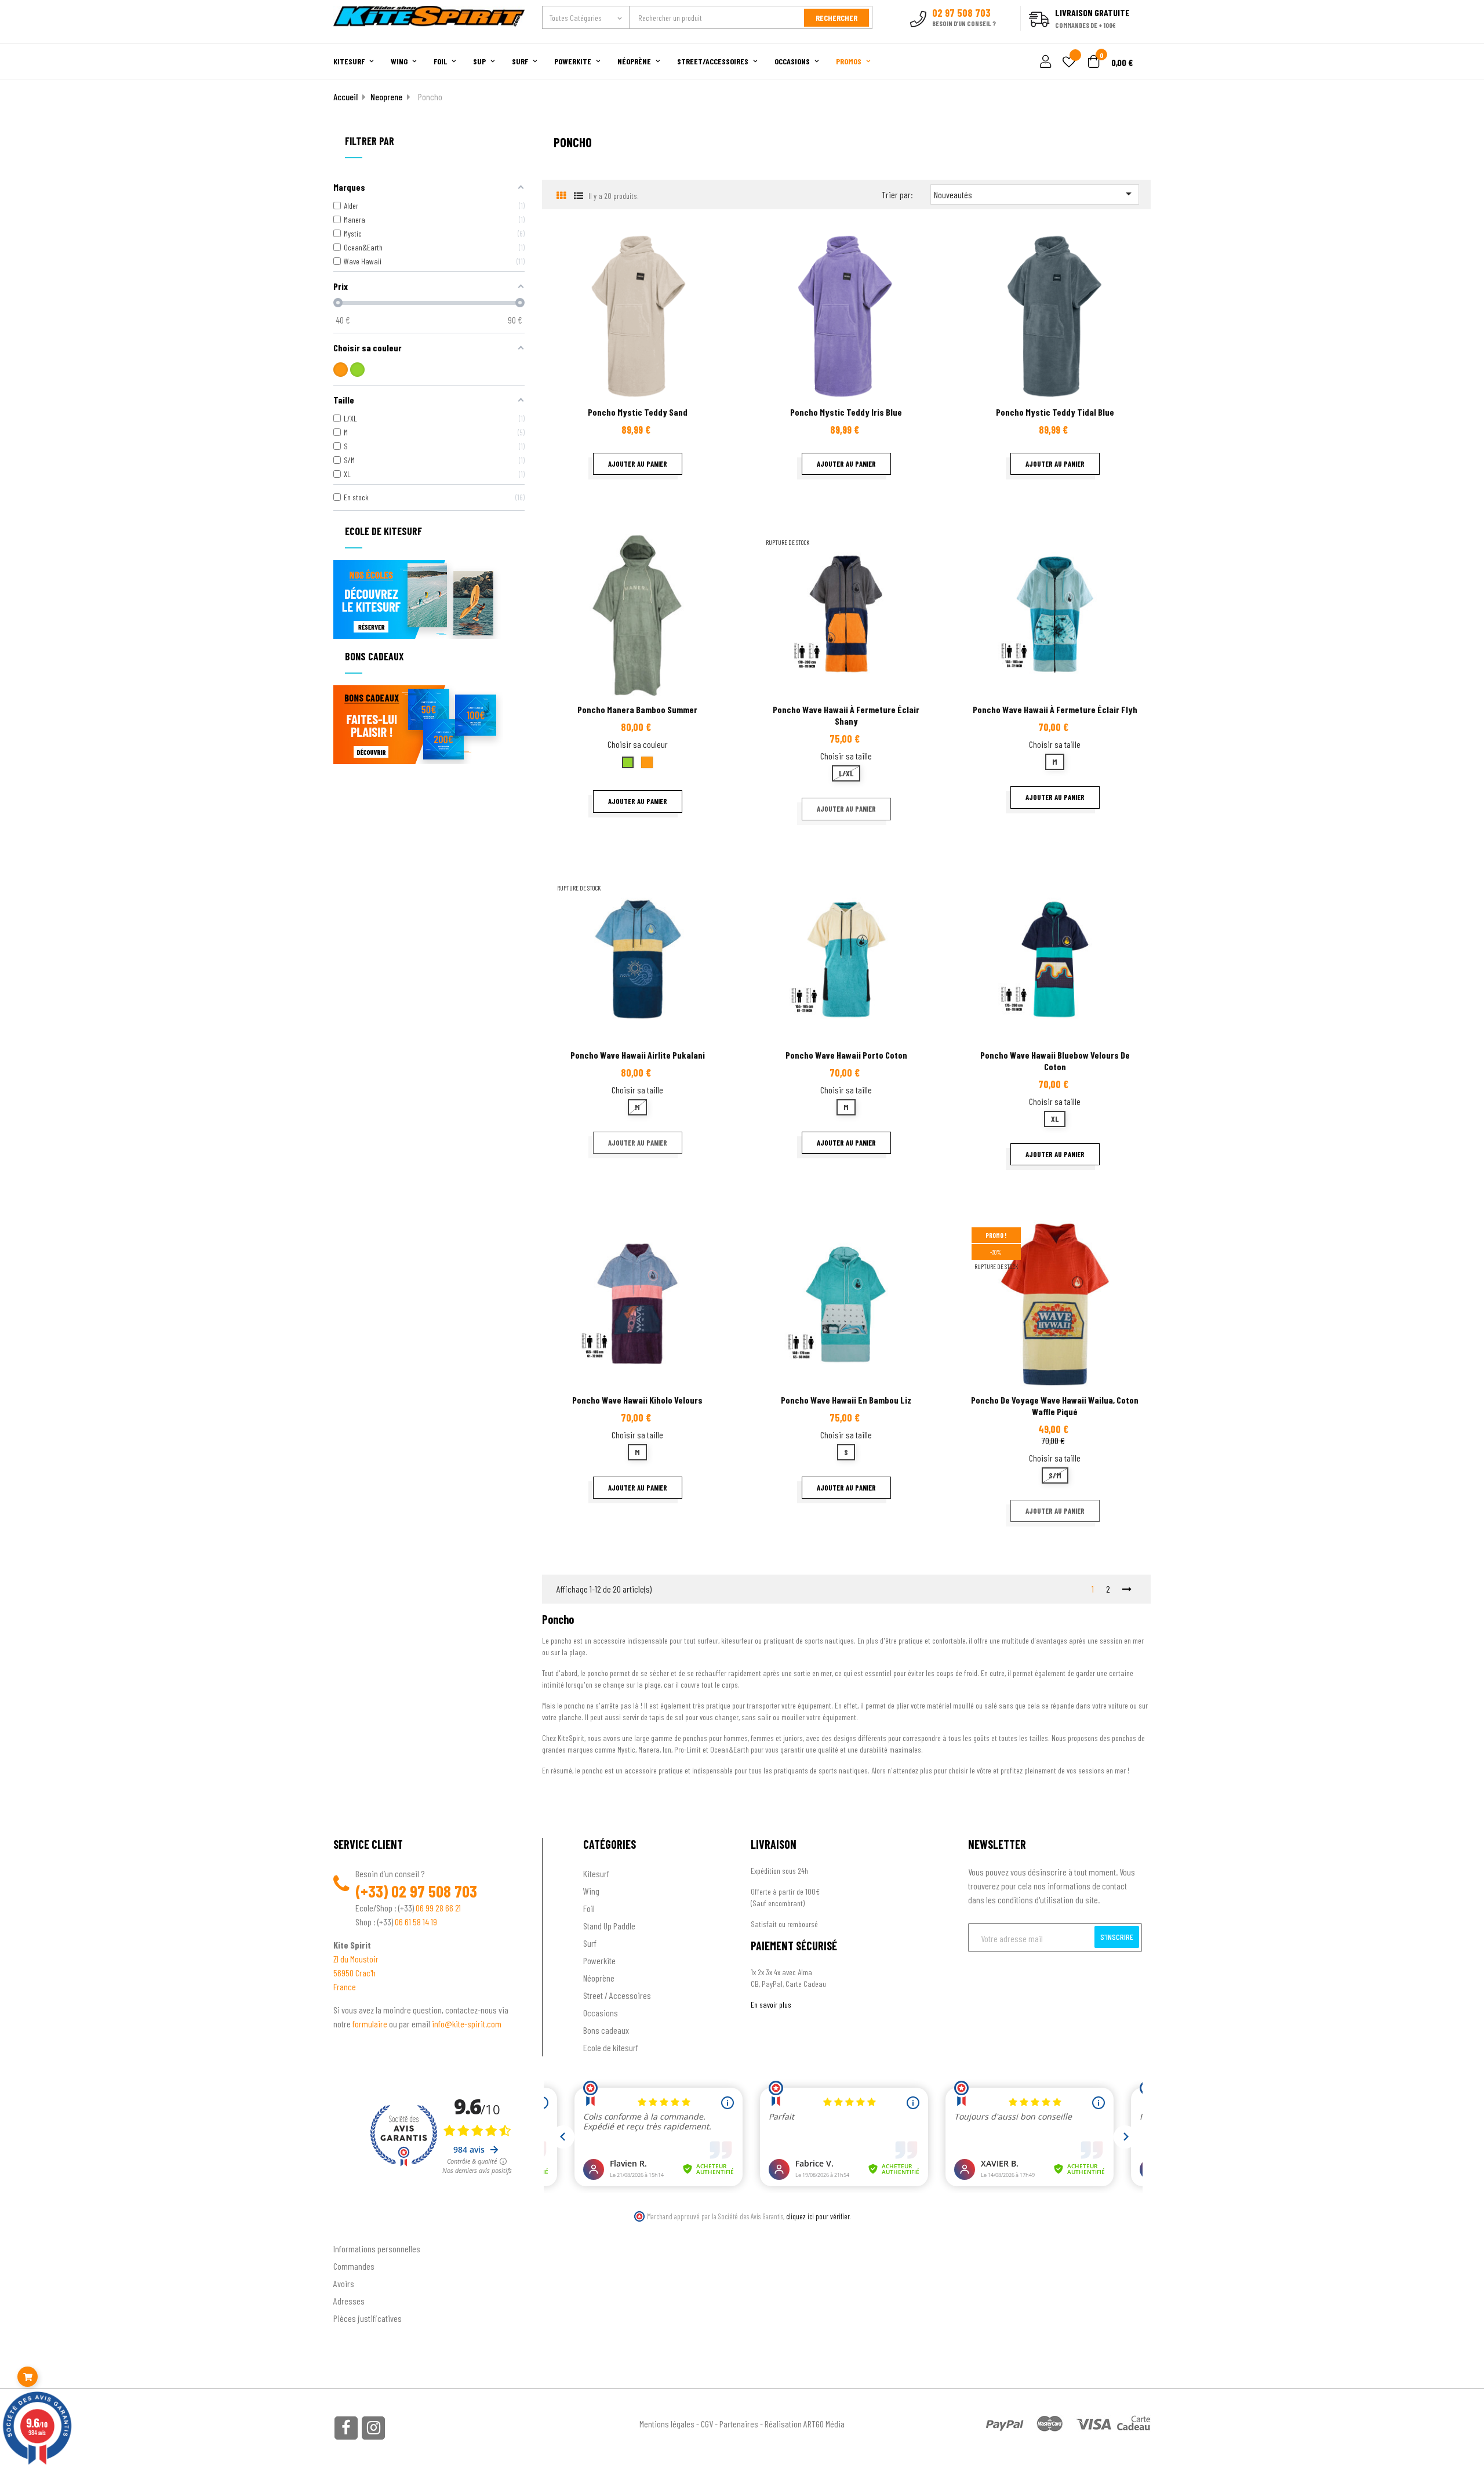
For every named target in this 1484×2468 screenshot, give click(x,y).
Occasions (601, 2013)
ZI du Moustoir (356, 1959)
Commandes (354, 2266)
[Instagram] (373, 2428)
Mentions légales (667, 2424)
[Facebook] (346, 2428)
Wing (591, 1891)
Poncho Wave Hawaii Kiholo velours (637, 1400)
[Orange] (341, 370)
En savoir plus (771, 2004)
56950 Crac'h (354, 1973)
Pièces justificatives (368, 2318)
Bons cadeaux (606, 2030)
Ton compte (354, 2229)
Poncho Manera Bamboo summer (637, 709)
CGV (707, 2424)
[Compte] (1137, 37)
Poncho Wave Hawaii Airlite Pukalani (638, 1055)
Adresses (349, 2301)
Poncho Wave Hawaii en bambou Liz (846, 1400)
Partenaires (739, 2424)
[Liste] (578, 195)
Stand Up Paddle (609, 1926)
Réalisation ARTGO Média (805, 2424)
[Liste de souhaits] (1069, 63)
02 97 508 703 (434, 1891)
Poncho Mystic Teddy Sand (638, 412)
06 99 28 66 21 (438, 1908)
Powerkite (599, 1960)
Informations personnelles (377, 2249)
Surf (590, 1943)
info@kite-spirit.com (467, 2024)
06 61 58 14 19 (416, 1922)
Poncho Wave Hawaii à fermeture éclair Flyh (1055, 709)
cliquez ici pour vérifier (818, 2216)
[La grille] (561, 195)
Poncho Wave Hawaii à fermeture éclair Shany (846, 715)
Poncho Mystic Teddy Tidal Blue (1055, 412)
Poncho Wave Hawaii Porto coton (846, 1055)
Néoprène (599, 1978)
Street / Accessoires (617, 1995)
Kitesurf (596, 1873)
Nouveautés (1035, 194)
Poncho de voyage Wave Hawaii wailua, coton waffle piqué (1055, 1406)
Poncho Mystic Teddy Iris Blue (846, 412)
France (345, 1987)
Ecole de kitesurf (611, 2047)
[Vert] (357, 370)
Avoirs (344, 2283)
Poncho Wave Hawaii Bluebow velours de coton (1055, 1061)
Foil (589, 1908)
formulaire (371, 2024)
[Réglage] (1044, 62)
